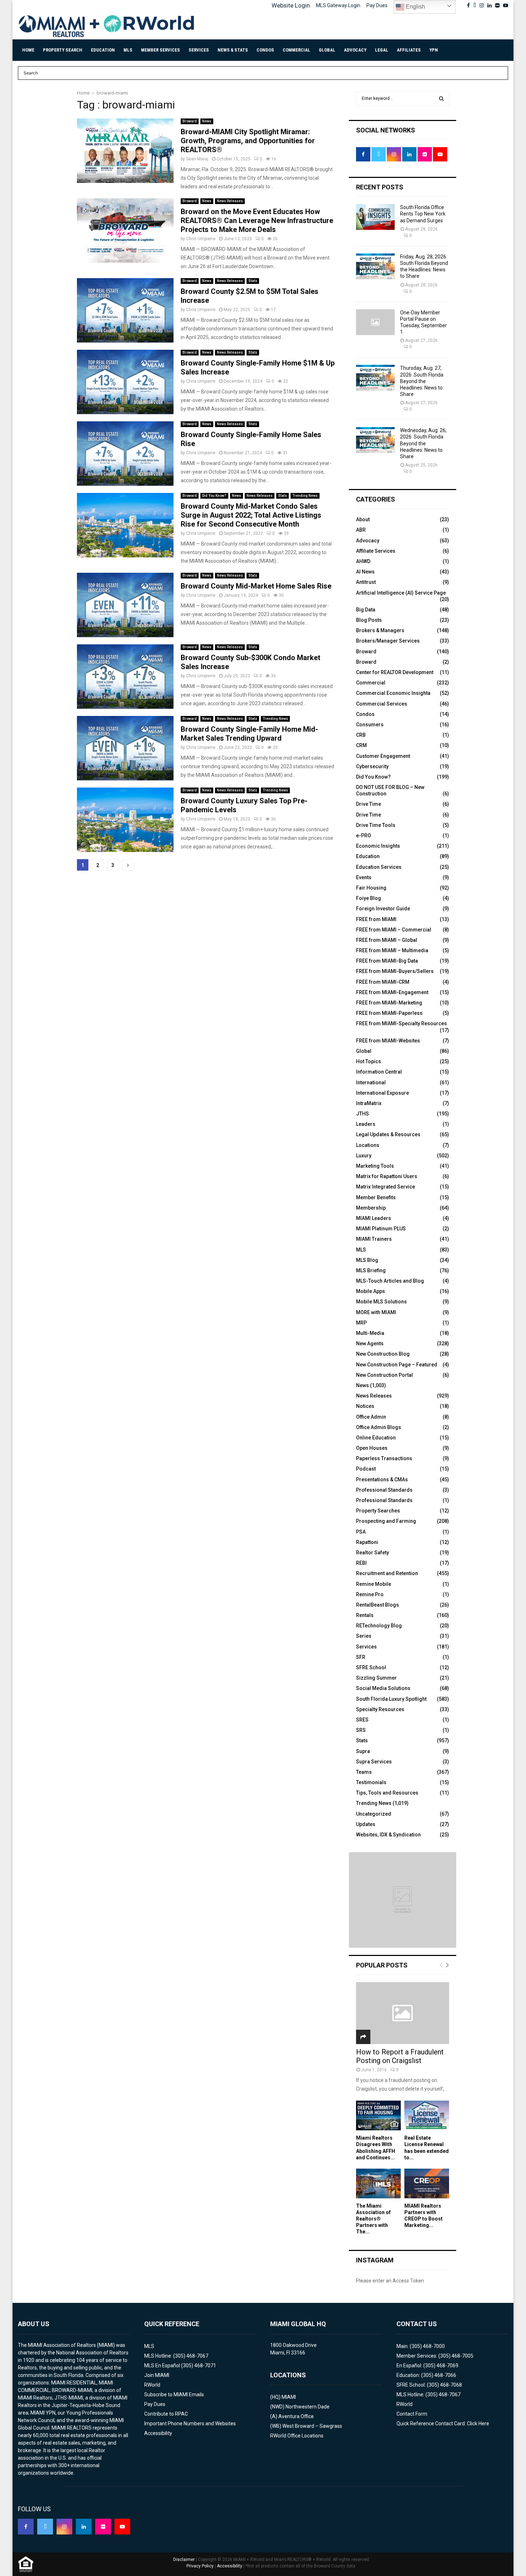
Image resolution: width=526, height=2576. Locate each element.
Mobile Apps (371, 1291)
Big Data (366, 610)
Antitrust (366, 582)
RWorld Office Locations (297, 2436)
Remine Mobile (374, 1584)
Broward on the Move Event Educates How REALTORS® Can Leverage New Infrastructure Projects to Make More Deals (257, 221)
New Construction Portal (384, 1375)
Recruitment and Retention (387, 1573)
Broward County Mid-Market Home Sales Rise (256, 586)
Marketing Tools (375, 1166)
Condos (265, 50)
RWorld (152, 2385)
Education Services (379, 867)
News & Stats (233, 50)
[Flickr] (103, 2527)
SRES (362, 1720)
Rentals (365, 1615)
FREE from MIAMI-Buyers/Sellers (395, 971)
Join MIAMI (157, 2375)
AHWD (363, 561)
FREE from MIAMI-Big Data (387, 961)
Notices (365, 1406)
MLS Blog (367, 1260)
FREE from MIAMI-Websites (388, 1041)
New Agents (370, 1343)
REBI (361, 1563)
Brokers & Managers (380, 630)
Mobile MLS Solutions (381, 1302)
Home (28, 50)
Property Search (63, 50)
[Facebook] (26, 2527)
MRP (361, 1323)
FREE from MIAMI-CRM (383, 982)
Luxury (364, 1156)
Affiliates (409, 50)
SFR (361, 1657)
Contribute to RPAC (166, 2414)
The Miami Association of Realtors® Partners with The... (373, 2219)
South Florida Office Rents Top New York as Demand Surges (423, 214)
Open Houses (372, 1448)
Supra (363, 1751)
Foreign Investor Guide (383, 909)
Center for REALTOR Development (395, 672)
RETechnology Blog (379, 1626)
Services (199, 50)
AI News (365, 572)
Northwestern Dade (308, 2407)
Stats (253, 281)
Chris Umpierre (201, 239)
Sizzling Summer (376, 1678)
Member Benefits (376, 1197)
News (207, 121)
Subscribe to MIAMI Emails (174, 2395)
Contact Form (412, 2414)
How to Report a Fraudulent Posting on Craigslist (400, 2056)
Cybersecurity (372, 766)
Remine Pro (370, 1594)
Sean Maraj (197, 159)
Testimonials (371, 1782)
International (371, 1083)
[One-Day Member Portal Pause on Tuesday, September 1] (375, 322)
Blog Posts (369, 620)
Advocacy (355, 50)
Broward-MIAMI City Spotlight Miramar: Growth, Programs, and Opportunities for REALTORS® (248, 141)
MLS (128, 50)
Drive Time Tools (376, 825)
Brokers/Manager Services (388, 641)
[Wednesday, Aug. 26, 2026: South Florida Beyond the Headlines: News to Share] (375, 440)
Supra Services (374, 1762)
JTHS (362, 1114)
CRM (361, 745)
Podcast (366, 1469)
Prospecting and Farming (386, 1521)
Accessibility (158, 2433)
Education (103, 50)
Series (364, 1636)
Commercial (296, 50)
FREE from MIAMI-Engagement (392, 992)
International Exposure (383, 1093)
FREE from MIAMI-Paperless (389, 1013)
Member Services (160, 50)
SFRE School (371, 1667)
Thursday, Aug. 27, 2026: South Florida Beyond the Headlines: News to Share (422, 381)
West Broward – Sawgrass (312, 2426)
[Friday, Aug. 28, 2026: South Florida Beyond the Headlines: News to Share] (375, 266)
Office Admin (371, 1417)
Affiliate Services (376, 551)
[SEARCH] (441, 98)
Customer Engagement (383, 756)
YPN (434, 50)
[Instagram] (64, 2527)
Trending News (305, 496)
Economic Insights (378, 846)
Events (364, 877)
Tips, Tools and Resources (387, 1793)
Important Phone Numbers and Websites (190, 2424)
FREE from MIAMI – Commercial (394, 930)
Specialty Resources (380, 1709)
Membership (371, 1208)
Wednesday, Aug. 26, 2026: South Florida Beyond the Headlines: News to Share (423, 443)
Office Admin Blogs (379, 1427)
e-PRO (364, 836)
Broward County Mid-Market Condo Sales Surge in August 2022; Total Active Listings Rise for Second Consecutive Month (251, 515)
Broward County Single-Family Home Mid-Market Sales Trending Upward (249, 734)
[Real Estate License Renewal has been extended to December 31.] (427, 2115)
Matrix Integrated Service (386, 1187)
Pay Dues (377, 5)
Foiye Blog (369, 898)
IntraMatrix (369, 1103)
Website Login (291, 5)
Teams (364, 1772)
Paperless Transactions (384, 1458)
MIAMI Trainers (374, 1239)
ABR (361, 530)
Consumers (370, 725)
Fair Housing (371, 888)
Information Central (379, 1072)
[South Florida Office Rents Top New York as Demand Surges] (375, 217)
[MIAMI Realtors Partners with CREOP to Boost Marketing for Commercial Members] (427, 2183)
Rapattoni (367, 1542)
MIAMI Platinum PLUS (381, 1229)
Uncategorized (374, 1814)
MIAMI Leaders (374, 1218)
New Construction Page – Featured (397, 1365)
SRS (361, 1730)
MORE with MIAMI (376, 1312)
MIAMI (289, 2397)
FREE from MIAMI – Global (387, 940)
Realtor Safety (372, 1553)
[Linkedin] (84, 2527)
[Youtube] (122, 2527)
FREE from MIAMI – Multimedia (392, 950)
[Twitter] (45, 2527)
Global (327, 50)
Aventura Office (296, 2416)
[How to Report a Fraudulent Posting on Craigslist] (403, 2013)
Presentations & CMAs (382, 1480)
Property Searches (378, 1511)
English (415, 7)
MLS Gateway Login (338, 5)
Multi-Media (370, 1333)
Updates (366, 1824)
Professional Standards (384, 1490)
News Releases (230, 201)
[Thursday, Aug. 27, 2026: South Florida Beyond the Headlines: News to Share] (375, 378)
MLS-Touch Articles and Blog (390, 1281)
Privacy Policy (200, 2566)
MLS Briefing (371, 1270)
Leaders (366, 1124)
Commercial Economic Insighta (393, 693)
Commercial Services (382, 704)
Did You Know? (214, 496)
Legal (382, 50)
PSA (361, 1532)
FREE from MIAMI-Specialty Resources (401, 1023)
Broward (190, 121)
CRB (361, 735)
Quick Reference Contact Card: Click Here (443, 2424)
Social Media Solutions (383, 1688)
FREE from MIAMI (376, 919)
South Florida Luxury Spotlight (391, 1699)
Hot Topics (369, 1061)
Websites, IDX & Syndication (388, 1835)
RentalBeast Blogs (378, 1605)
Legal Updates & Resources (388, 1134)
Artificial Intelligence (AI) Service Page (401, 593)
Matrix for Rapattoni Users (387, 1176)
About (363, 519)
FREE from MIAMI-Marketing (389, 1003)
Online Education (376, 1438)
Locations (368, 1145)
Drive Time (369, 804)
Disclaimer (184, 2560)
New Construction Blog (383, 1354)
